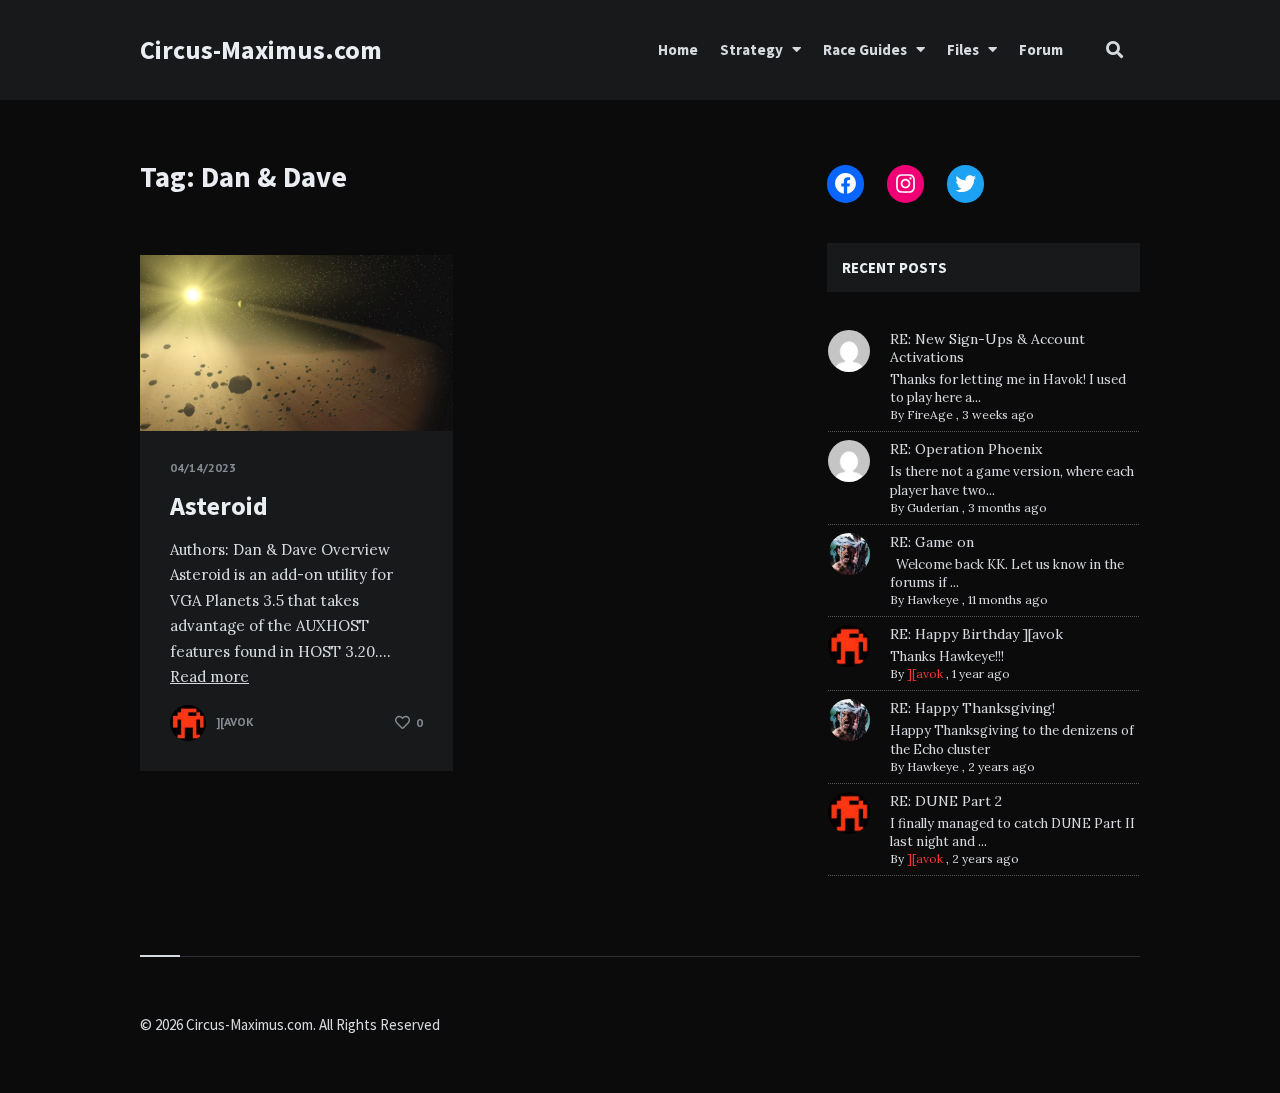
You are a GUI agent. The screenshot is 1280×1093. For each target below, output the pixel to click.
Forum (1041, 49)
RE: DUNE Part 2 (946, 801)
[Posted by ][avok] (188, 723)
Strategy (751, 49)
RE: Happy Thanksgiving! (972, 708)
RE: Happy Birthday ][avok (976, 634)
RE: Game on (932, 542)
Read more (209, 676)
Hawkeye (933, 599)
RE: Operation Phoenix (966, 449)
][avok (925, 673)
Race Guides (865, 49)
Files (963, 49)
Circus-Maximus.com (261, 49)
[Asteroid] (170, 381)
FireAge (930, 414)
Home (678, 49)
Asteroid (219, 505)
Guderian (933, 507)
